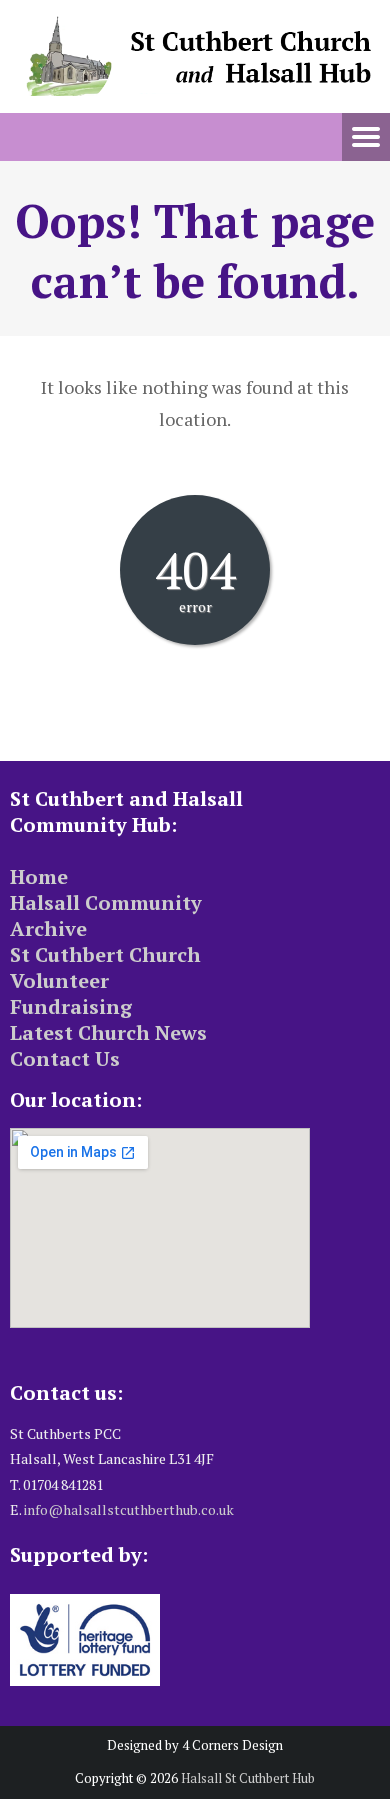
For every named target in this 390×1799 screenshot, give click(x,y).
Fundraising (71, 1006)
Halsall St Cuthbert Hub (248, 1778)
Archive (48, 928)
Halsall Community (106, 902)
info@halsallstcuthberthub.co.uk (129, 1509)
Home (39, 876)
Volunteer (59, 980)
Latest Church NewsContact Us (108, 1045)
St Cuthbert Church (105, 954)
